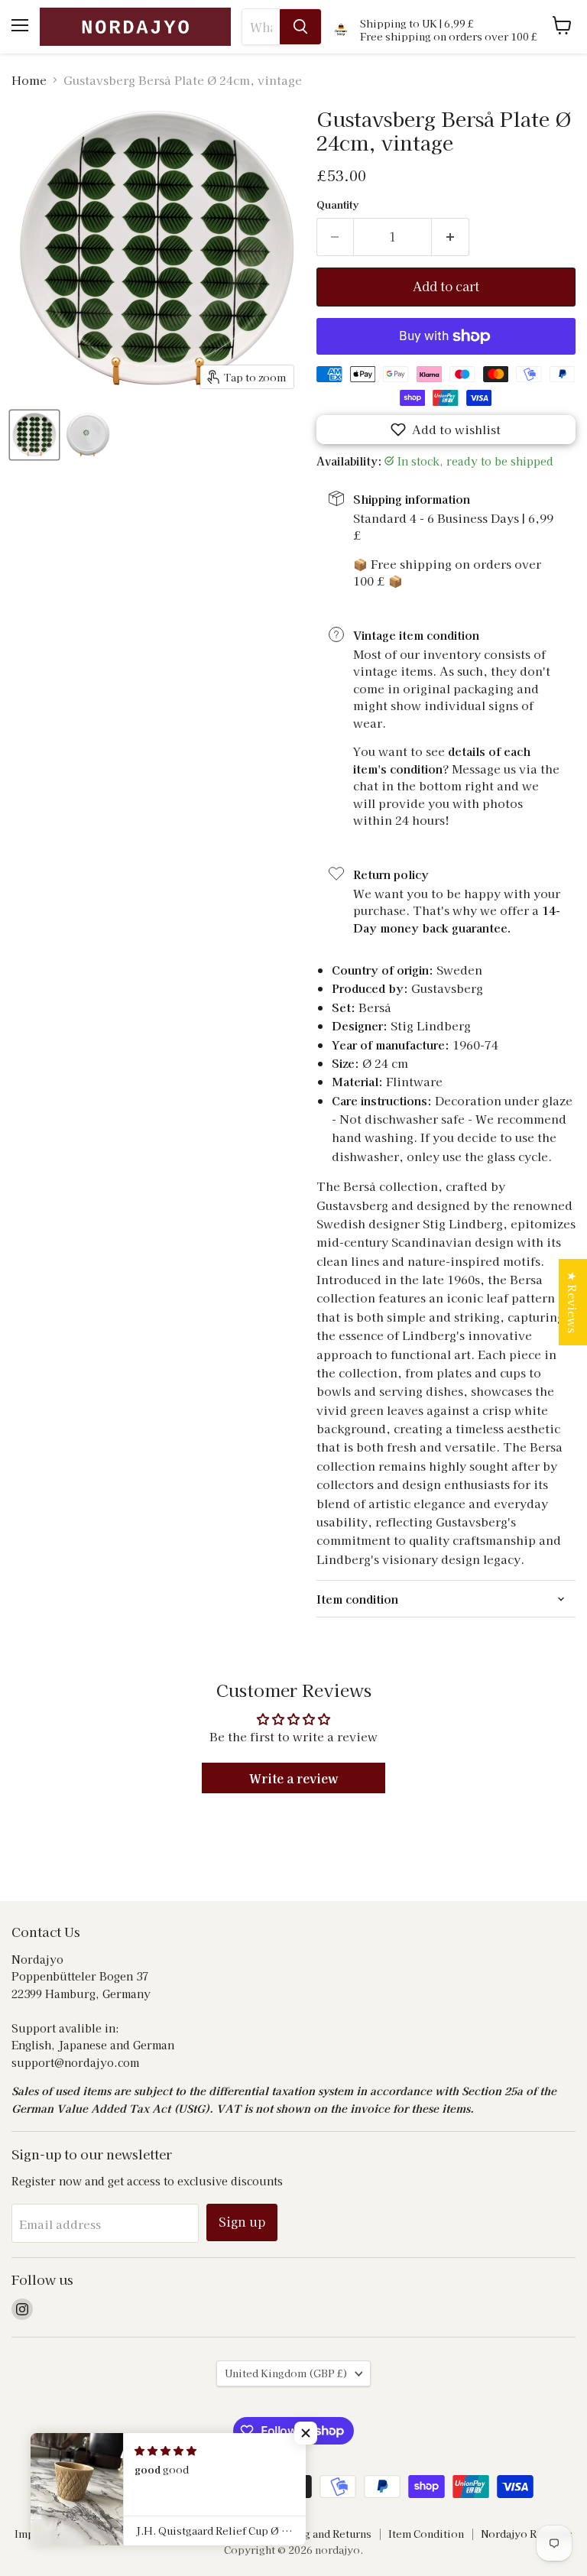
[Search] (300, 27)
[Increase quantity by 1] (451, 237)
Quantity (337, 204)
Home (29, 80)
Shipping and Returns (318, 2534)
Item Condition (426, 2534)
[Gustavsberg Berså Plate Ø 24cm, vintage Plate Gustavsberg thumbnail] (34, 435)
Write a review (294, 1778)
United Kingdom (286, 2373)
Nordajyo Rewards (527, 2534)
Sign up (242, 2222)
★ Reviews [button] (573, 1302)
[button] (446, 430)
